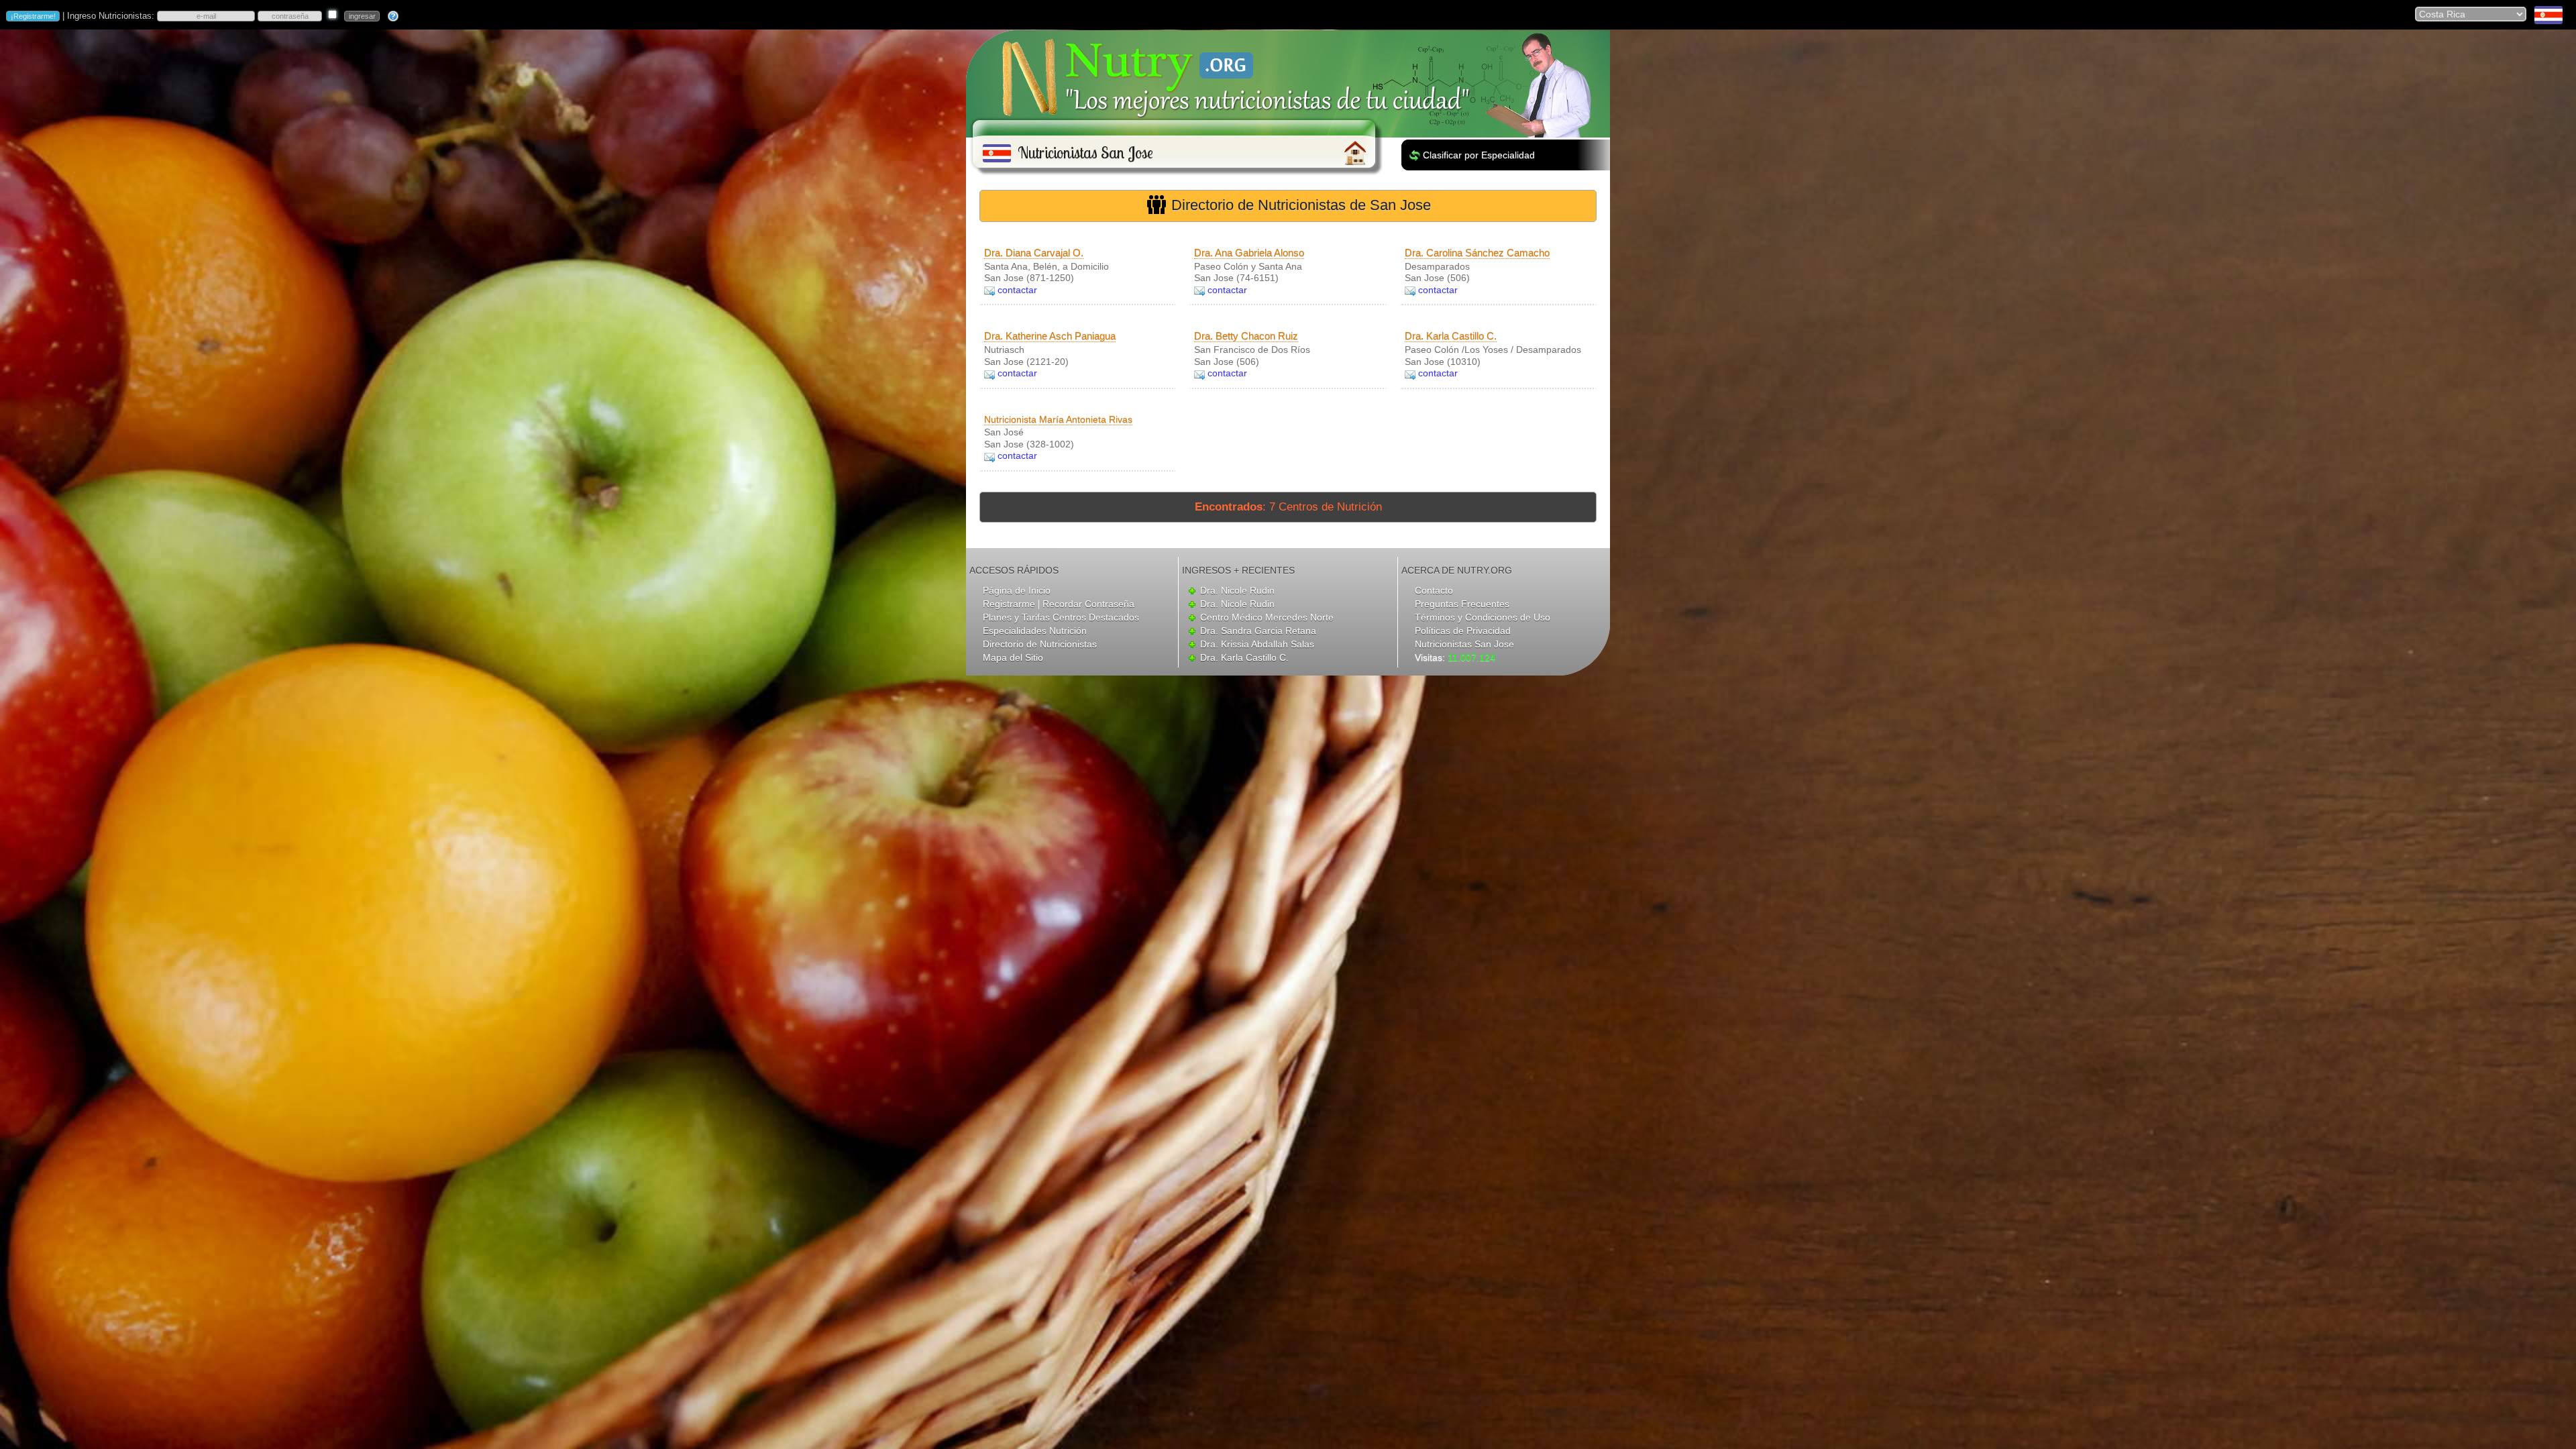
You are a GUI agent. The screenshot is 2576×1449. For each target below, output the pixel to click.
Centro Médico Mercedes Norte (1267, 617)
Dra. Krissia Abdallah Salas (1257, 644)
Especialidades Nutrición (1035, 631)
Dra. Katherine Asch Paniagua (1050, 336)
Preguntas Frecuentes (1462, 604)
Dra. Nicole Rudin (1237, 590)
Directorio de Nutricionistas (1040, 644)
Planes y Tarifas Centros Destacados (1061, 617)
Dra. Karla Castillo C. (1451, 336)
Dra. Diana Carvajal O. (1034, 253)
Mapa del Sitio (1013, 657)
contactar (1017, 290)
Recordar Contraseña (1088, 604)
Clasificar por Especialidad (1479, 155)
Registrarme (1009, 604)
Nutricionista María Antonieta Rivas (1058, 419)
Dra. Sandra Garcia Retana (1258, 631)
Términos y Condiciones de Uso (1483, 617)
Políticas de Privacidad (1463, 631)
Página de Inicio (1017, 590)
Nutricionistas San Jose (1464, 644)
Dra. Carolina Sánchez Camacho (1477, 253)
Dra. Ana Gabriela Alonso (1249, 253)
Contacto (1434, 590)
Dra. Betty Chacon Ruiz (1246, 336)
